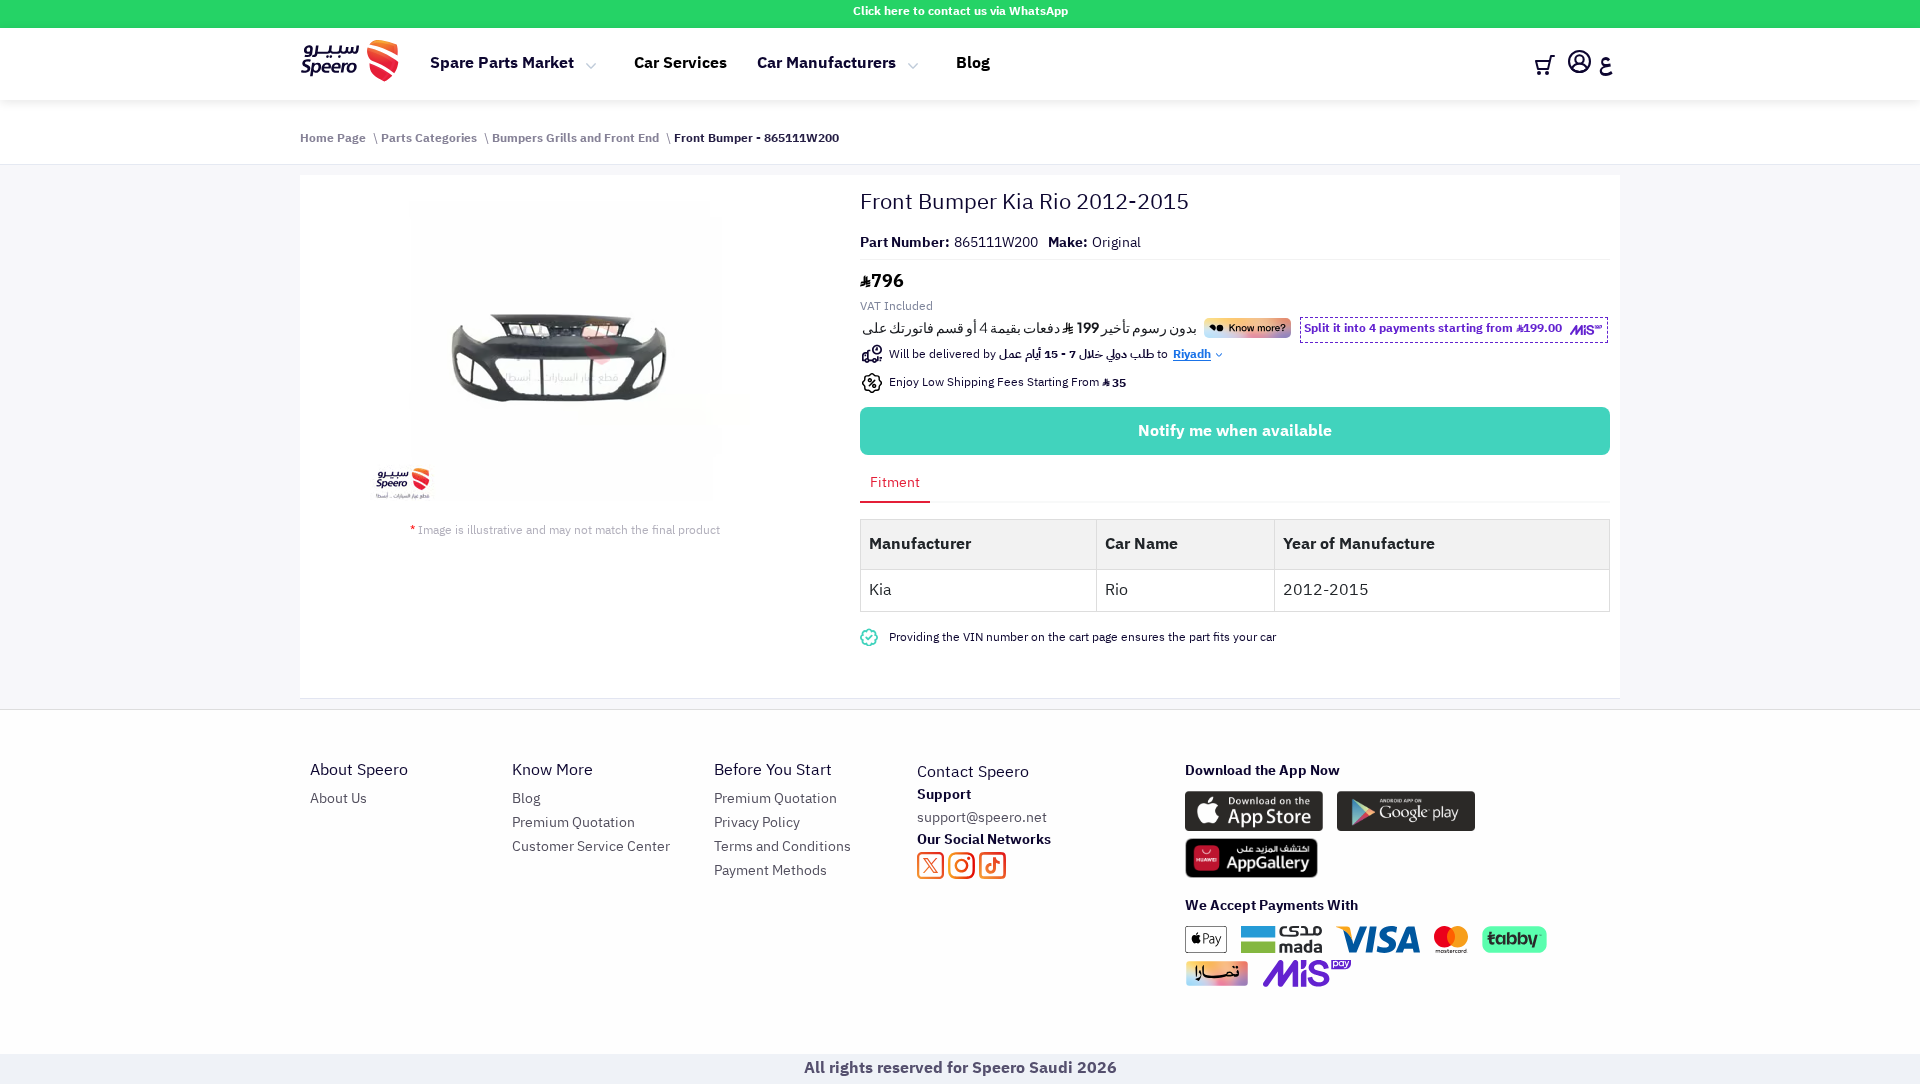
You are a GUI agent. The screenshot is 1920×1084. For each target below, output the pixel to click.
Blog (973, 63)
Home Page (333, 138)
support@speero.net (982, 817)
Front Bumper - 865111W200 (756, 138)
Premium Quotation (573, 822)
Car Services (680, 63)
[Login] (1579, 65)
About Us (338, 798)
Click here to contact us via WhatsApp (960, 11)
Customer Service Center (591, 846)
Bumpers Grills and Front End (575, 138)
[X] (930, 865)
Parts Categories (429, 138)
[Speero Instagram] (961, 865)
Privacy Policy (757, 822)
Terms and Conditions (782, 846)
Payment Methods (770, 870)
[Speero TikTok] (992, 865)
